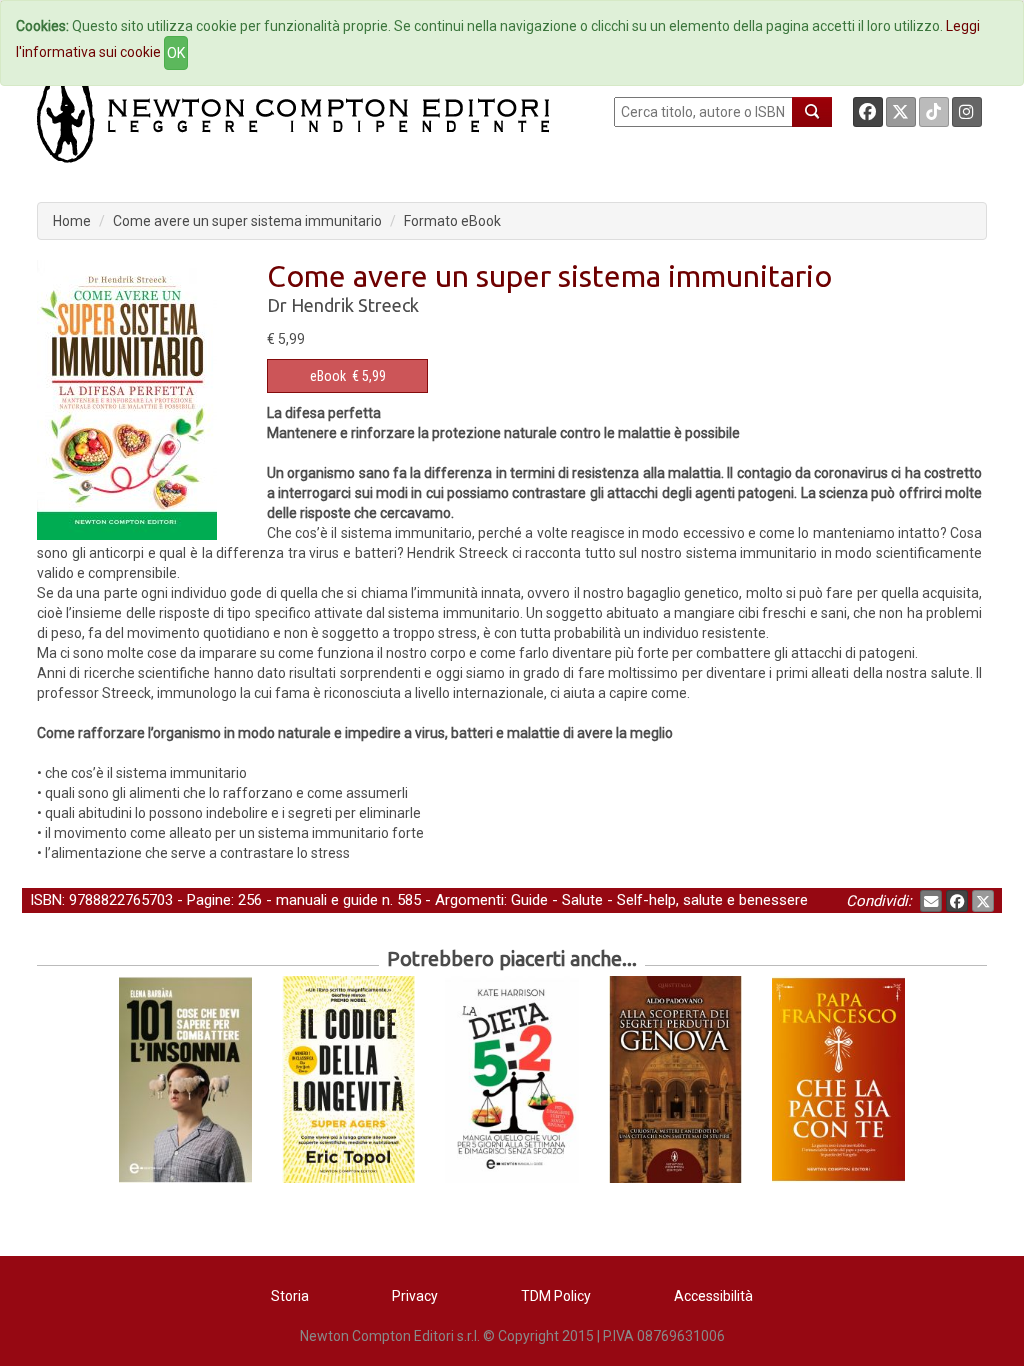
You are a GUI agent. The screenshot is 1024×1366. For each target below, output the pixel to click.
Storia (290, 1296)
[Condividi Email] (931, 901)
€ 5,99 (348, 376)
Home (72, 221)
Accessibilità (713, 1296)
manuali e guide (327, 900)
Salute (582, 900)
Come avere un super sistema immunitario (247, 221)
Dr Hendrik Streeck (343, 305)
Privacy (415, 1296)
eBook (328, 376)
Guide (529, 900)
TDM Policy (556, 1296)
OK (176, 53)
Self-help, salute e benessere (712, 900)
